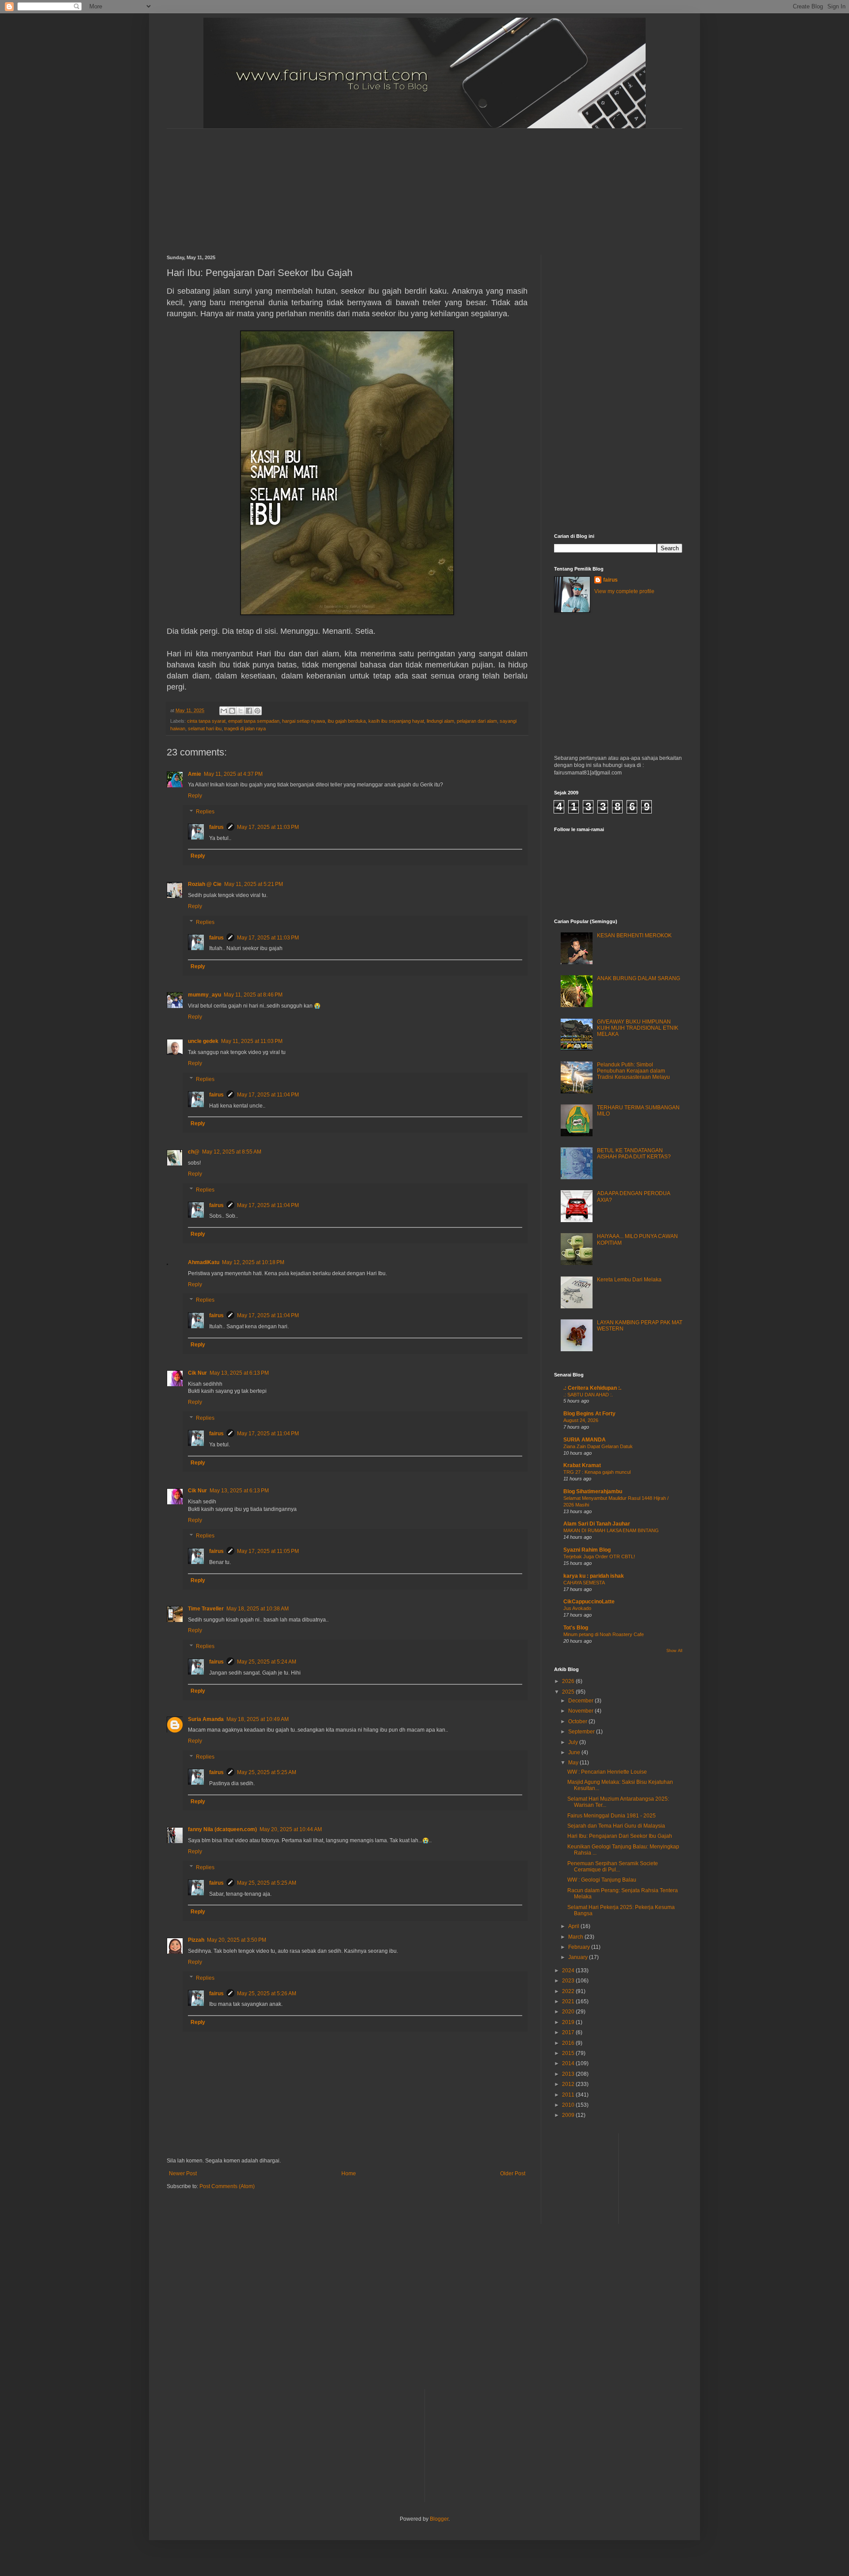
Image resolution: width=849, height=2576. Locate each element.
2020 (569, 2012)
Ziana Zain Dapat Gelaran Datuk (598, 1446)
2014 (569, 2063)
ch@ (194, 1152)
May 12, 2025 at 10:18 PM (253, 1262)
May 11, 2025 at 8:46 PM (253, 995)
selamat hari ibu (205, 728)
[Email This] (224, 711)
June (575, 1752)
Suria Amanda (206, 1719)
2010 (569, 2105)
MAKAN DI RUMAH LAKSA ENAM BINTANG (611, 1530)
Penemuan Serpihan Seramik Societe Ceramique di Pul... (613, 1867)
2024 (569, 1970)
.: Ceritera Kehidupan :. (592, 1388)
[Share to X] (241, 711)
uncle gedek (203, 1041)
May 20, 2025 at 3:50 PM (237, 1940)
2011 (569, 2095)
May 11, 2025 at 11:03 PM (252, 1041)
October (578, 1721)
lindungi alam (440, 721)
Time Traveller (206, 1609)
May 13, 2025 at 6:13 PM (239, 1373)
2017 (569, 2032)
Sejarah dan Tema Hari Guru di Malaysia (616, 1826)
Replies (205, 812)
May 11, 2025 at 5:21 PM (254, 884)
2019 (569, 2022)
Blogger (439, 2519)
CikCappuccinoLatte (589, 1602)
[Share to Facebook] (249, 711)
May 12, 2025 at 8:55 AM (232, 1152)
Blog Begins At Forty (589, 1414)
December (581, 1701)
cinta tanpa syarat (206, 721)
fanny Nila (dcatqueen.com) (222, 1829)
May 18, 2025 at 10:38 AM (258, 1609)
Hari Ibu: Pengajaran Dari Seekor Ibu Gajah (620, 1836)
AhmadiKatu (204, 1262)
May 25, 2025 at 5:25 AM (267, 1772)
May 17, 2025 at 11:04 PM (268, 1095)
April (574, 1926)
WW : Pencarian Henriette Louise (607, 1772)
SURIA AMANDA (585, 1440)
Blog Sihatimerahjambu (593, 1491)
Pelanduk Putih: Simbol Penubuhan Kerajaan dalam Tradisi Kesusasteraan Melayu (633, 1071)
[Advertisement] (381, 184)
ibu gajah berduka (347, 721)
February (580, 1947)
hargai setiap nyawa (304, 721)
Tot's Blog (576, 1628)
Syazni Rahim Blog (587, 1550)
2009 (569, 2115)
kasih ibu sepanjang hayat (396, 721)
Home (349, 2173)
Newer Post (183, 2173)
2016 (569, 2043)
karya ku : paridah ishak (594, 1576)
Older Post (513, 2173)
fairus (216, 827)
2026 (569, 1681)
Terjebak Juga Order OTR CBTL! (599, 1556)
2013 (569, 2074)
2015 (569, 2053)
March (576, 1937)
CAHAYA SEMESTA (584, 1583)
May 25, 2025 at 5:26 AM (267, 1993)
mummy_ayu (205, 995)
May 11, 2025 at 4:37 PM (233, 774)
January (579, 1957)
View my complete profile (624, 591)
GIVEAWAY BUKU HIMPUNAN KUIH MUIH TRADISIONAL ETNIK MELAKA (638, 1028)
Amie (195, 774)
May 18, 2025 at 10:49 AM (258, 1719)
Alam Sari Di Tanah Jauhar (597, 1524)
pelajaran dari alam (477, 721)
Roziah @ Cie (205, 884)
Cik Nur (197, 1373)
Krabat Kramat (582, 1465)
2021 (569, 2001)
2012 (569, 2084)
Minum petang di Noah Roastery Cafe (604, 1634)
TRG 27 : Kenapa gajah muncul (597, 1472)
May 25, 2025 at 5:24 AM (267, 1662)
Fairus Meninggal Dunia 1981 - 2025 (612, 1816)
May (574, 1763)
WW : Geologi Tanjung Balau (602, 1880)
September (582, 1732)
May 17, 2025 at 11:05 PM (268, 1551)
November (581, 1711)
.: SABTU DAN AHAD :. (588, 1395)
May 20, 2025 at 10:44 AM (291, 1829)
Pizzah (196, 1940)
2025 (569, 1692)
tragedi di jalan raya (245, 728)
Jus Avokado (577, 1608)
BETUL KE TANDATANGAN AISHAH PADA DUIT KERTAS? (634, 1154)
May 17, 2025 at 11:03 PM (268, 827)
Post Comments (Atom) (227, 2186)
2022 (569, 1991)
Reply (195, 796)
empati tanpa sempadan (254, 721)
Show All (674, 1651)
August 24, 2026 (581, 1420)
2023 (569, 1981)
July (574, 1742)
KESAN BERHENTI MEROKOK (634, 935)
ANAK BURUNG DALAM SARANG (639, 978)
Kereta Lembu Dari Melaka (629, 1280)
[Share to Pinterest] (257, 711)
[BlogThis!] (232, 711)
